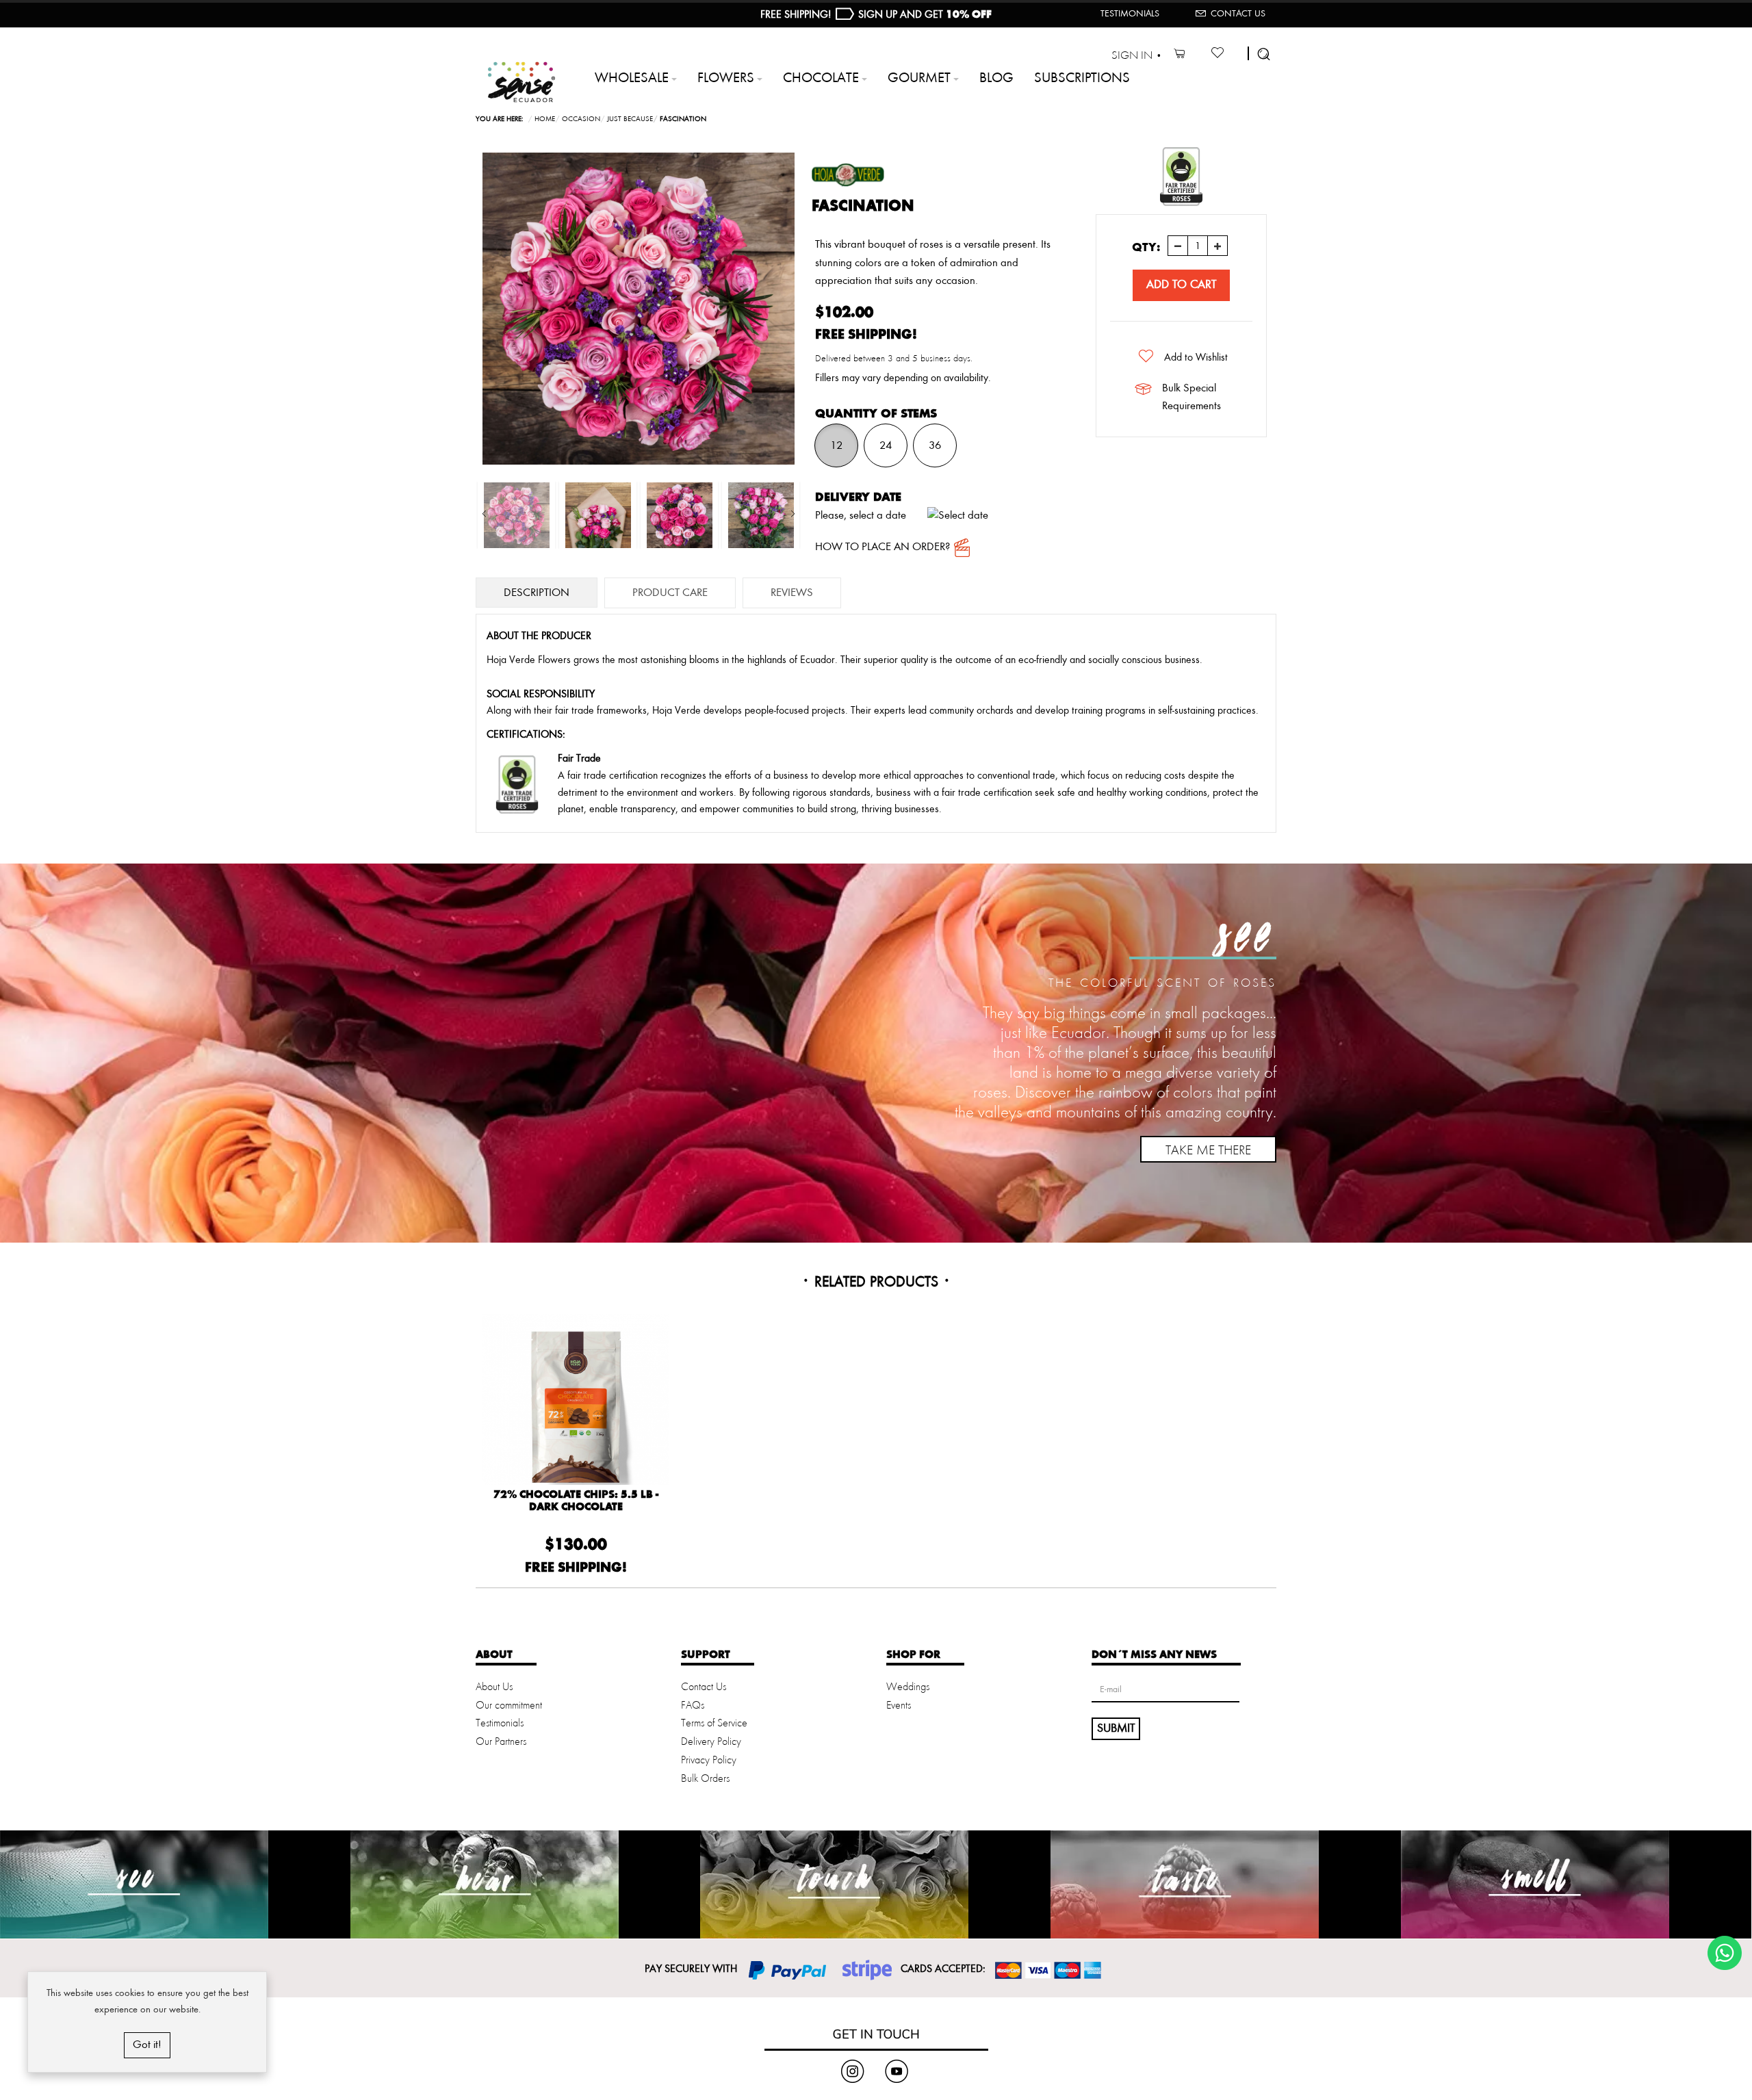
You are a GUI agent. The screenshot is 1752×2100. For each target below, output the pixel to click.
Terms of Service (714, 1724)
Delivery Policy (711, 1742)
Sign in (1132, 56)
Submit (1116, 1728)
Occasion (581, 119)
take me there (1208, 1151)
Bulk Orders (705, 1779)
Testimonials (1130, 14)
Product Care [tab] (670, 593)
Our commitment (509, 1706)
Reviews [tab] (792, 593)
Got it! (147, 2045)
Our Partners (501, 1742)
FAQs (693, 1706)
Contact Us (1238, 14)
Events (899, 1706)
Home (545, 119)
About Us (494, 1687)
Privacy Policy (709, 1761)
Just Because (630, 119)
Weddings (908, 1687)
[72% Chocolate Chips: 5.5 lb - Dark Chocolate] (576, 1407)
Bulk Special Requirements (1191, 397)
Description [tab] (537, 593)
